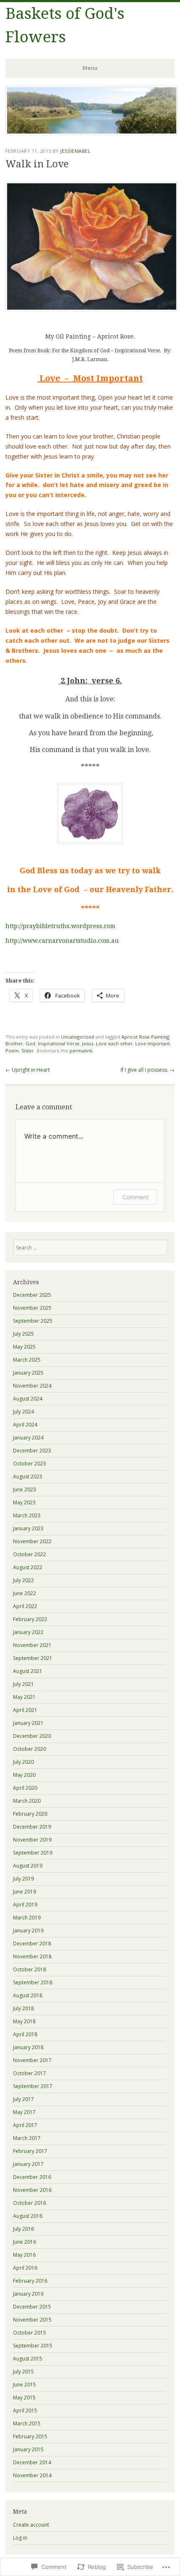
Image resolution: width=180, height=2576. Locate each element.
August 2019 (28, 1866)
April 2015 (25, 2411)
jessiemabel (75, 151)
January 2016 (28, 2294)
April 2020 (25, 1788)
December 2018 (32, 1944)
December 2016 (32, 2177)
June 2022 (24, 1593)
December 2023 (32, 1451)
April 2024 (25, 1425)
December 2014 (32, 2462)
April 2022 (25, 1606)
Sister (28, 1051)
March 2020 (27, 1801)
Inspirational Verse (59, 1043)
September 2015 (33, 2346)
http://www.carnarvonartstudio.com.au (62, 941)
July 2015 (23, 2372)
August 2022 (28, 1567)
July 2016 (23, 2229)
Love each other (114, 1043)
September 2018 (33, 1982)
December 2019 (32, 1827)
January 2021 (28, 1723)
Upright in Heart (28, 1070)
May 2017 (24, 2112)
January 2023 (28, 1528)
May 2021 (24, 1697)
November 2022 (32, 1541)
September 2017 (33, 2086)
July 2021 (23, 1684)
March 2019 (27, 1918)
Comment (135, 1197)
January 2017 (28, 2164)
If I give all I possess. (148, 1070)
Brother (14, 1043)
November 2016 (32, 2190)
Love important (153, 1043)
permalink (81, 1051)
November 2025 (32, 1308)
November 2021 (32, 1645)
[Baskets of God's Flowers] (92, 133)
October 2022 (30, 1554)
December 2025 (32, 1295)
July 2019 (23, 1879)
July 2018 (23, 2008)
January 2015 (28, 2449)
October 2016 (30, 2203)
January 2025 (28, 1373)
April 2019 (25, 1905)
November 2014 (32, 2475)
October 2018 (30, 1969)
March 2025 (27, 1360)
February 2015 (30, 2436)
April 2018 (25, 2034)
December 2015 (32, 2307)
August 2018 (28, 1995)
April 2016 (25, 2268)
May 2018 (24, 2021)
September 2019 (33, 1853)
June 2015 (24, 2385)
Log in (20, 2538)
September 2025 (33, 1321)
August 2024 (28, 1399)
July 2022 (23, 1580)
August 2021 (28, 1671)
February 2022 (30, 1619)
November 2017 (32, 2060)
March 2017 (27, 2138)
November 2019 (32, 1840)
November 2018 (32, 1956)
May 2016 (24, 2255)
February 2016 (30, 2281)
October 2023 (30, 1464)
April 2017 (25, 2125)
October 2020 (30, 1749)
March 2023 (27, 1515)
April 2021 (25, 1710)
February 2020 (30, 1814)
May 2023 (24, 1502)
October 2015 (30, 2333)
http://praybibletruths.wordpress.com (60, 926)
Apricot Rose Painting (145, 1037)
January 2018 (28, 2047)
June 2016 (24, 2242)
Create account (31, 2525)
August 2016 (28, 2216)
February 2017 (30, 2151)
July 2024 (23, 1412)
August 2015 (28, 2359)
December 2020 (32, 1736)
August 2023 (28, 1477)
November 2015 (32, 2320)
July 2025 (23, 1334)
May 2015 (24, 2398)
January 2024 (28, 1438)
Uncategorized (78, 1037)
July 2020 (23, 1762)
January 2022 (28, 1632)
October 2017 (30, 2073)
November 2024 (32, 1386)
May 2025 (24, 1347)
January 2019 (28, 1931)
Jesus (88, 1043)
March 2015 (27, 2423)
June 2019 (24, 1892)
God (30, 1043)
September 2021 (33, 1658)
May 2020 (24, 1775)
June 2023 (24, 1489)
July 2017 (23, 2099)
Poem (12, 1051)
